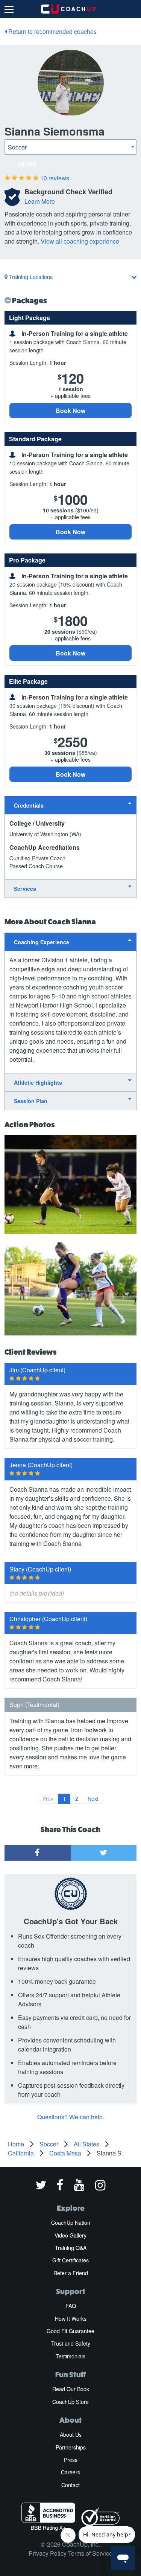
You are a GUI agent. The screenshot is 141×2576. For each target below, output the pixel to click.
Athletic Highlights (38, 1082)
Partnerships (71, 2447)
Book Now (70, 411)
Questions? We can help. (71, 2117)
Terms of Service (90, 2553)
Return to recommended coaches (52, 31)
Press (71, 2460)
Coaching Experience (42, 942)
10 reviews (55, 178)
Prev (48, 1799)
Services (25, 889)
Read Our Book (71, 2389)
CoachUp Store (70, 2402)
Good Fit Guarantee (70, 2331)
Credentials (29, 805)
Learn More (40, 201)
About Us (71, 2434)
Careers (70, 2472)
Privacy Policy (48, 2553)
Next (93, 1799)
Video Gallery (70, 2235)
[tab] (70, 805)
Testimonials (70, 2356)
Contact (70, 2485)
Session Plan (31, 1101)
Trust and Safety (71, 2343)
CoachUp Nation (71, 2222)
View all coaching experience (80, 241)
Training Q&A (71, 2248)
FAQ (71, 2306)
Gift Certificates (70, 2260)
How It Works (71, 2318)
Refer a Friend (71, 2273)
